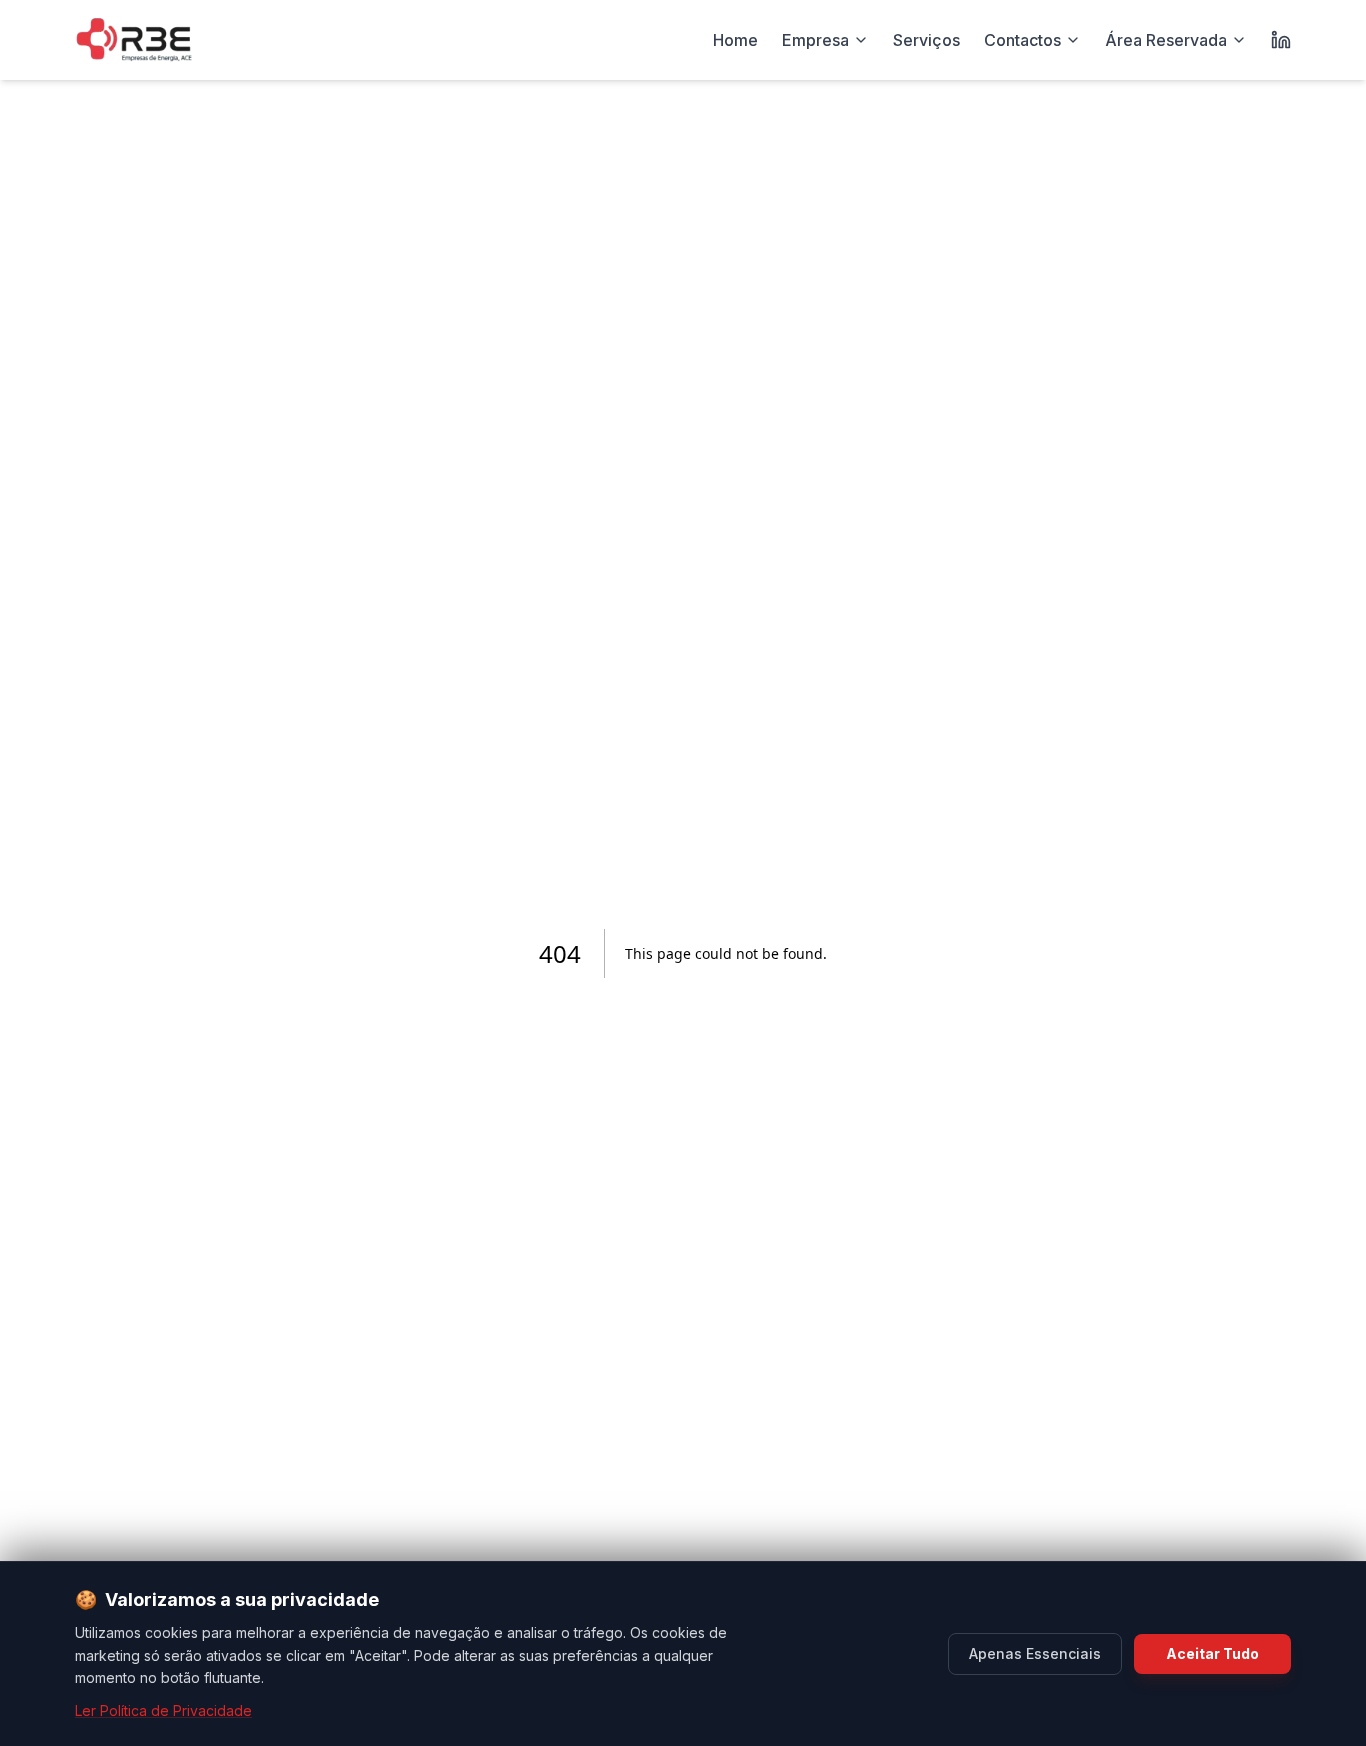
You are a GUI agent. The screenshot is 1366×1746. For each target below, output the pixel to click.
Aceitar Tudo (1212, 1653)
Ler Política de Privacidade (163, 1710)
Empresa (815, 40)
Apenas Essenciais (1035, 1653)
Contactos (1022, 40)
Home (735, 40)
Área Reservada (1166, 40)
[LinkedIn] (1281, 40)
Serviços (926, 40)
